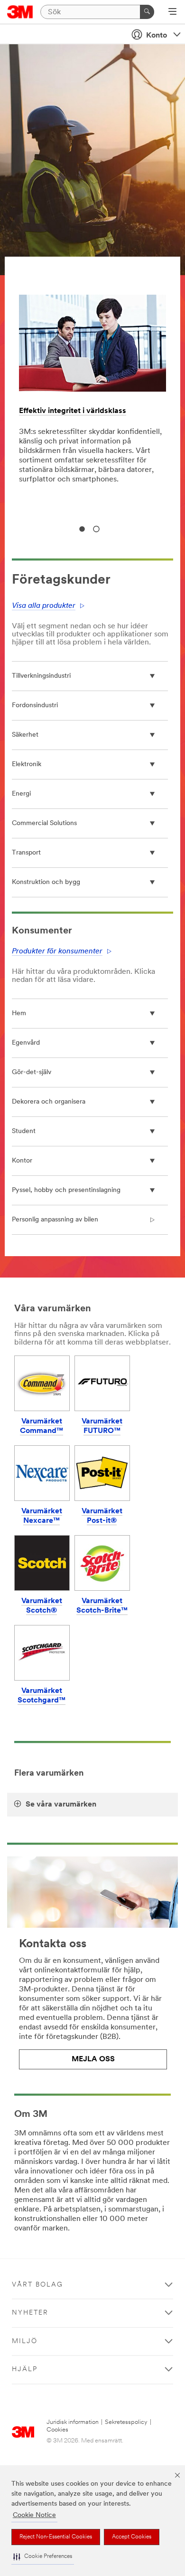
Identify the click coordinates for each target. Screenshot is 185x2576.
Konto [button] (157, 36)
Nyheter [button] (30, 2313)
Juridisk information (73, 2422)
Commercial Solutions (44, 823)
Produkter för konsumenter (57, 952)
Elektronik (27, 764)
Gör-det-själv (32, 1072)
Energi (21, 794)
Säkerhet (25, 735)
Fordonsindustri (35, 706)
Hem (19, 1014)
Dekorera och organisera (49, 1102)
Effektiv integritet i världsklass (73, 411)
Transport (26, 853)
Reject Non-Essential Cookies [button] (56, 2537)
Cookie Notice (34, 2515)
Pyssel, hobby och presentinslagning (66, 1190)
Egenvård (26, 1043)
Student (24, 1131)
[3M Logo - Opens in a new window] (20, 12)
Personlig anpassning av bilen (55, 1220)
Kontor (22, 1161)
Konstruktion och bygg (46, 882)
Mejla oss (93, 2059)
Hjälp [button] (25, 2369)
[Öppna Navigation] (172, 12)
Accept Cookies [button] (132, 2537)
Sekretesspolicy (126, 2422)
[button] (43, 2557)
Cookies (57, 2430)
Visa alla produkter (44, 606)
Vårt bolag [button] (37, 2285)
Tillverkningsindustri (41, 676)
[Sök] (147, 12)
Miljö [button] (25, 2341)
